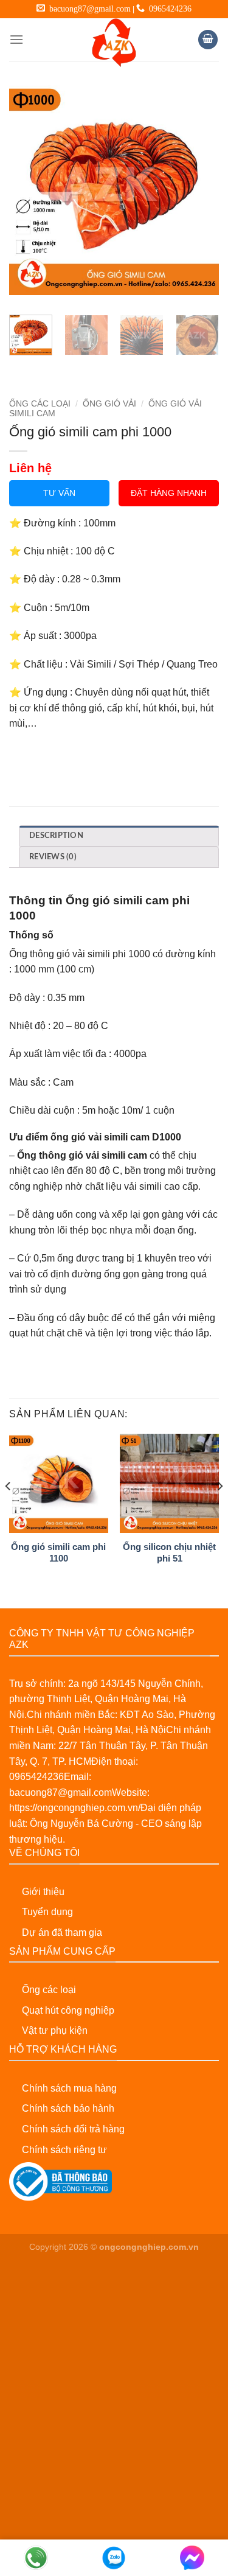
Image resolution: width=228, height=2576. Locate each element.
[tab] (119, 836)
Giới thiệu (43, 1892)
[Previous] (29, 190)
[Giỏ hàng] (208, 40)
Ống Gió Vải (109, 404)
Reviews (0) (53, 857)
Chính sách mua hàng (69, 2088)
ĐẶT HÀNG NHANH (169, 493)
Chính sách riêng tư (64, 2150)
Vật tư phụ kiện (55, 2030)
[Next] (199, 190)
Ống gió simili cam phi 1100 (58, 1552)
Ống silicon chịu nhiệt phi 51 (169, 1552)
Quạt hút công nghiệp (68, 2010)
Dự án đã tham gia (62, 1932)
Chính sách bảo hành (68, 2108)
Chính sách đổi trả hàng (73, 2129)
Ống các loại (49, 1990)
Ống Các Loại (40, 404)
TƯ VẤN (59, 493)
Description (56, 836)
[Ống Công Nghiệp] (114, 43)
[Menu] (16, 39)
